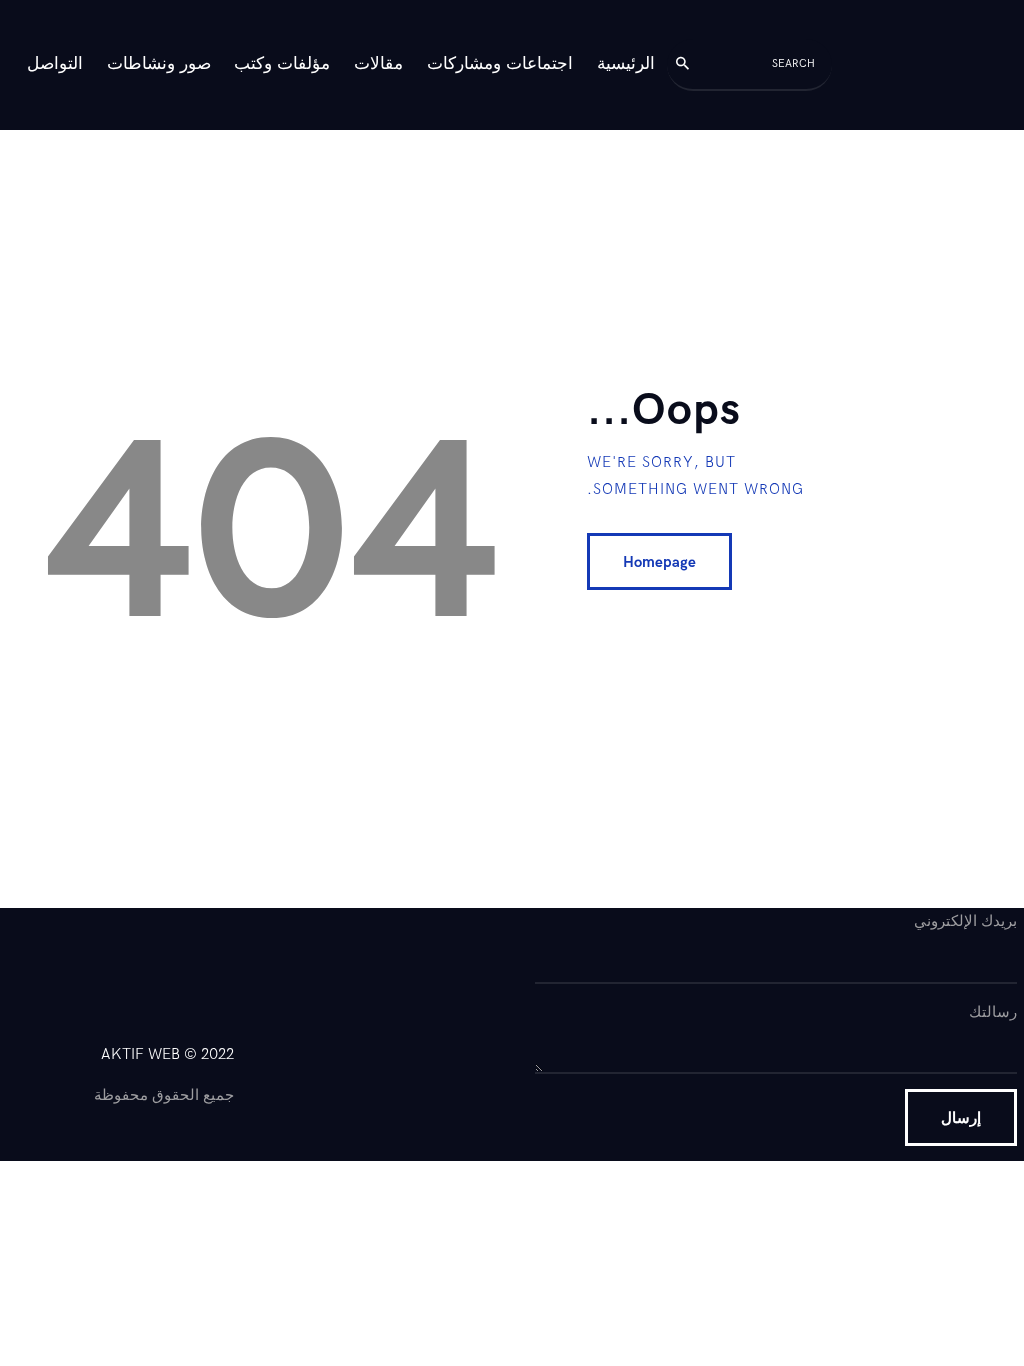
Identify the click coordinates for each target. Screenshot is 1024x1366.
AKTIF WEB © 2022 (167, 1054)
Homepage (659, 562)
